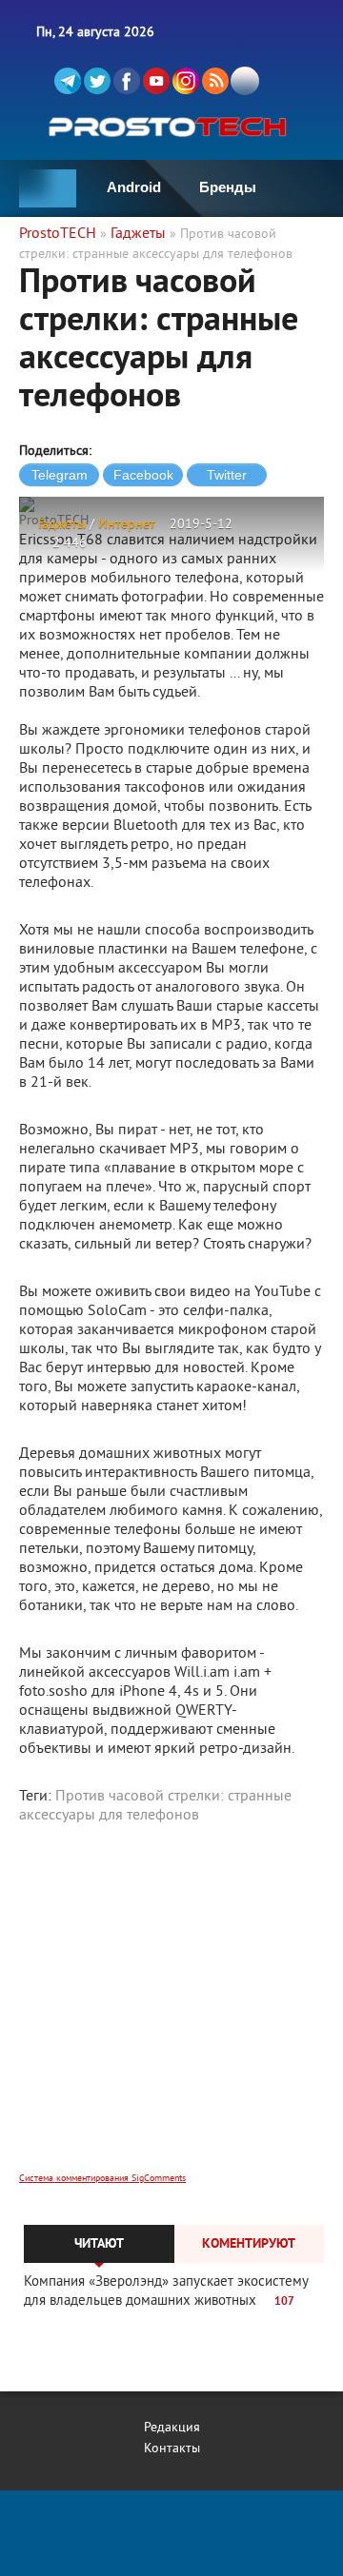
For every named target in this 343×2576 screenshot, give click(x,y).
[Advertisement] (171, 2011)
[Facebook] (127, 81)
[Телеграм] (68, 81)
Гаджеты (62, 525)
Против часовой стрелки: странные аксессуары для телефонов (155, 1806)
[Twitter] (97, 81)
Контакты (172, 2449)
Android (134, 187)
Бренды (228, 187)
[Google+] (186, 81)
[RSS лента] (215, 81)
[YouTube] (156, 81)
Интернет (127, 525)
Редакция (172, 2428)
